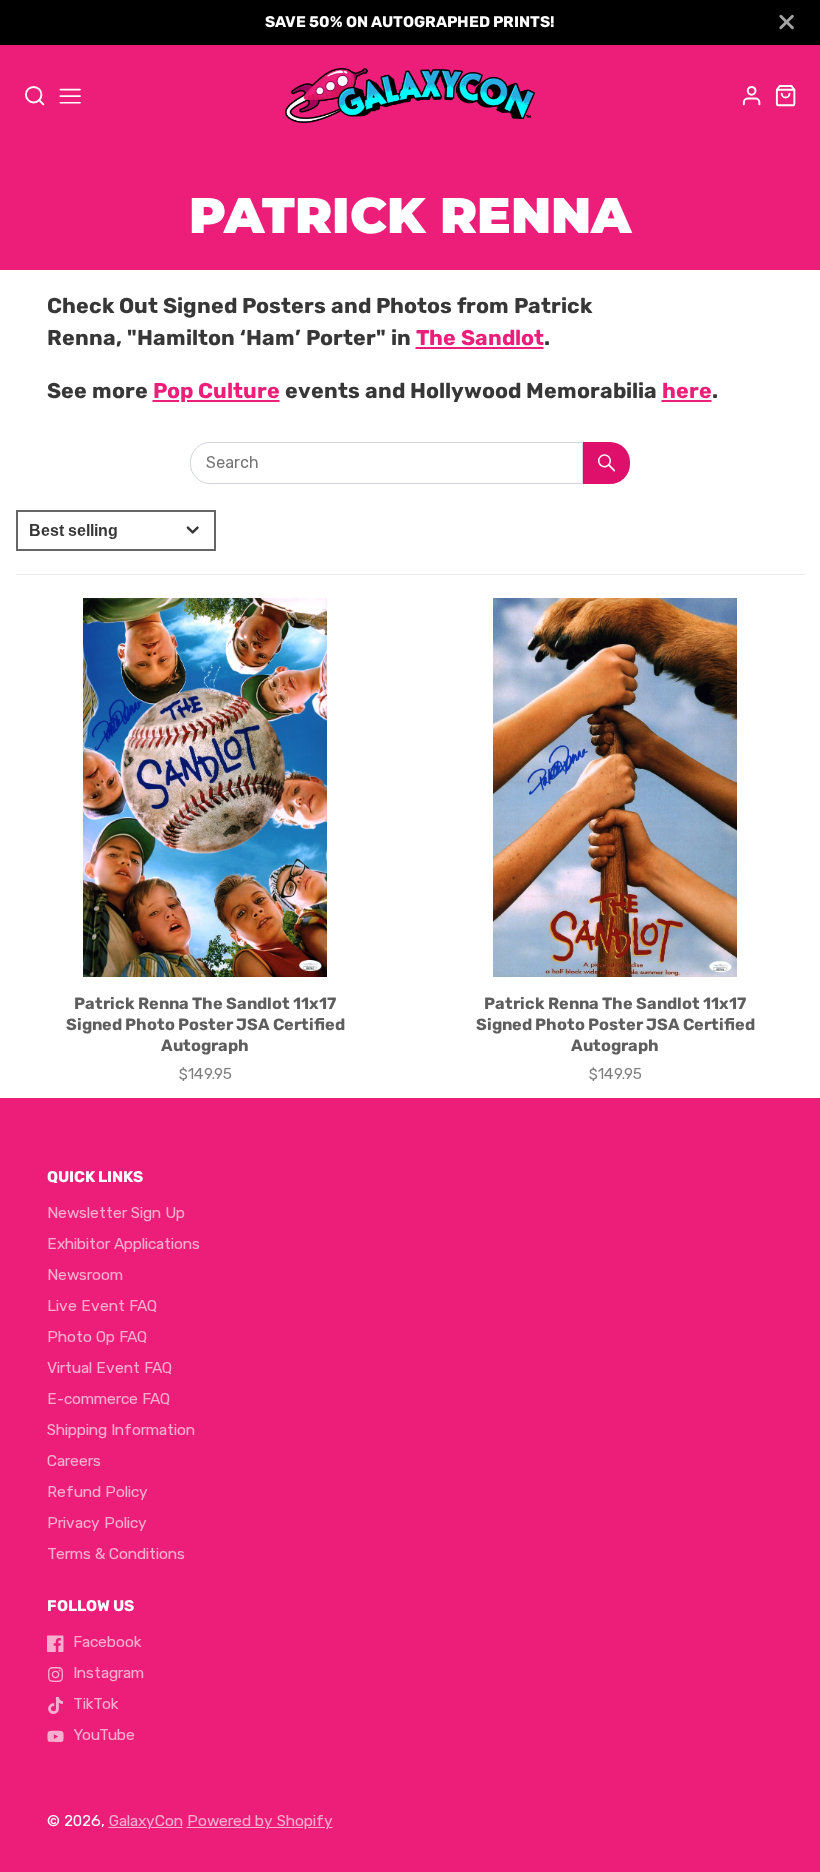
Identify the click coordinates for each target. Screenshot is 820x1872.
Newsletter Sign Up (116, 1213)
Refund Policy (97, 1492)
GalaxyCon (146, 1821)
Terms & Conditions (116, 1554)
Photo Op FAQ (97, 1337)
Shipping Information (121, 1430)
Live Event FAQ (102, 1306)
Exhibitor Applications (123, 1244)
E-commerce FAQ (108, 1399)
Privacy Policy (97, 1523)
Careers (74, 1461)
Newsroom (85, 1275)
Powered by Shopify (260, 1821)
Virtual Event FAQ (109, 1368)
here (687, 390)
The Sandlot (480, 337)
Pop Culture (216, 390)
